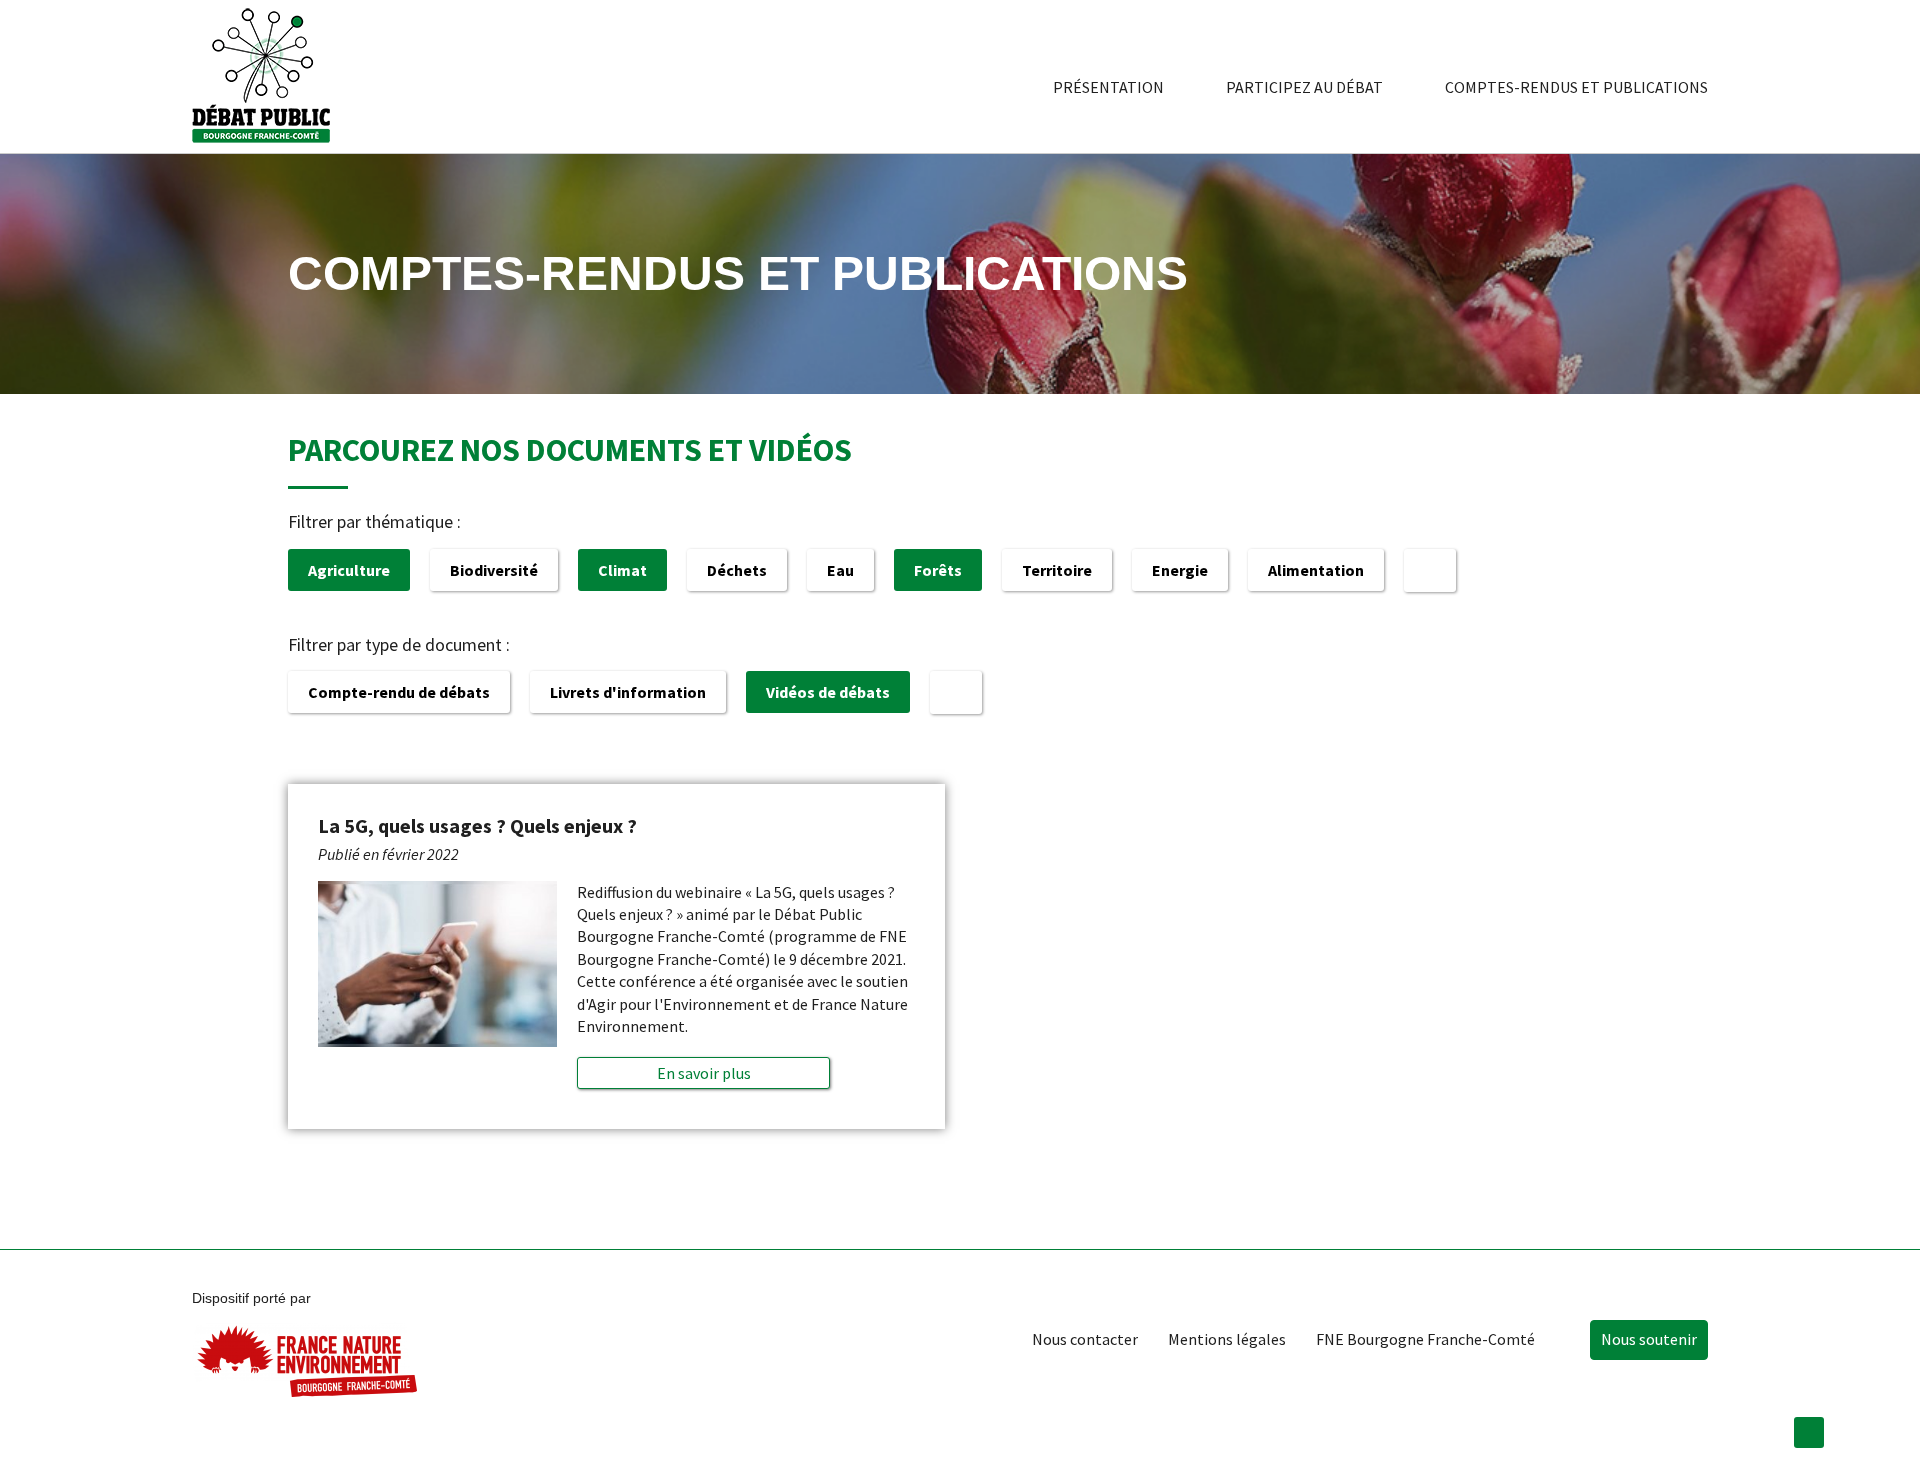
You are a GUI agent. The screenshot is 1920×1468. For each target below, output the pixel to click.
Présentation (1108, 87)
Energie (1180, 570)
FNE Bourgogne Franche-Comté (1425, 1339)
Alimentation (1316, 570)
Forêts (938, 570)
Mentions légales (1227, 1339)
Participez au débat (1304, 87)
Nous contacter (1085, 1339)
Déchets (737, 570)
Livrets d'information (628, 692)
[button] (704, 1073)
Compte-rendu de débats (399, 692)
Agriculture (349, 570)
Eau (840, 570)
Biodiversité (494, 570)
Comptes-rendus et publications (1576, 87)
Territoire (1057, 570)
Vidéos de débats (828, 692)
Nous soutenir (1649, 1339)
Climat (622, 570)
